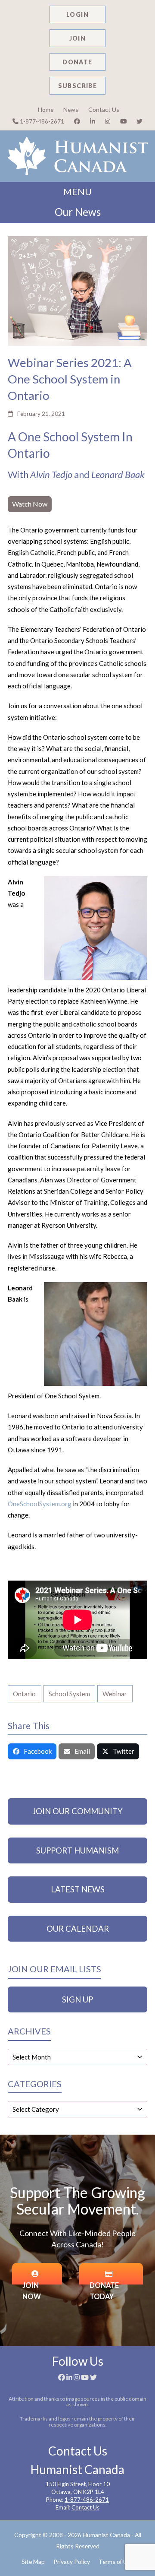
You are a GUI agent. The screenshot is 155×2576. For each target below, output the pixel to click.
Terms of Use (116, 2562)
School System (69, 1694)
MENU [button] (77, 192)
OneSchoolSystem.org (40, 1504)
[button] (32, 1752)
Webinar (115, 1694)
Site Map (33, 2562)
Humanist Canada (106, 2535)
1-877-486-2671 (41, 121)
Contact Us (104, 109)
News (71, 109)
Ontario (24, 1694)
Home (46, 109)
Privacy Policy (72, 2562)
